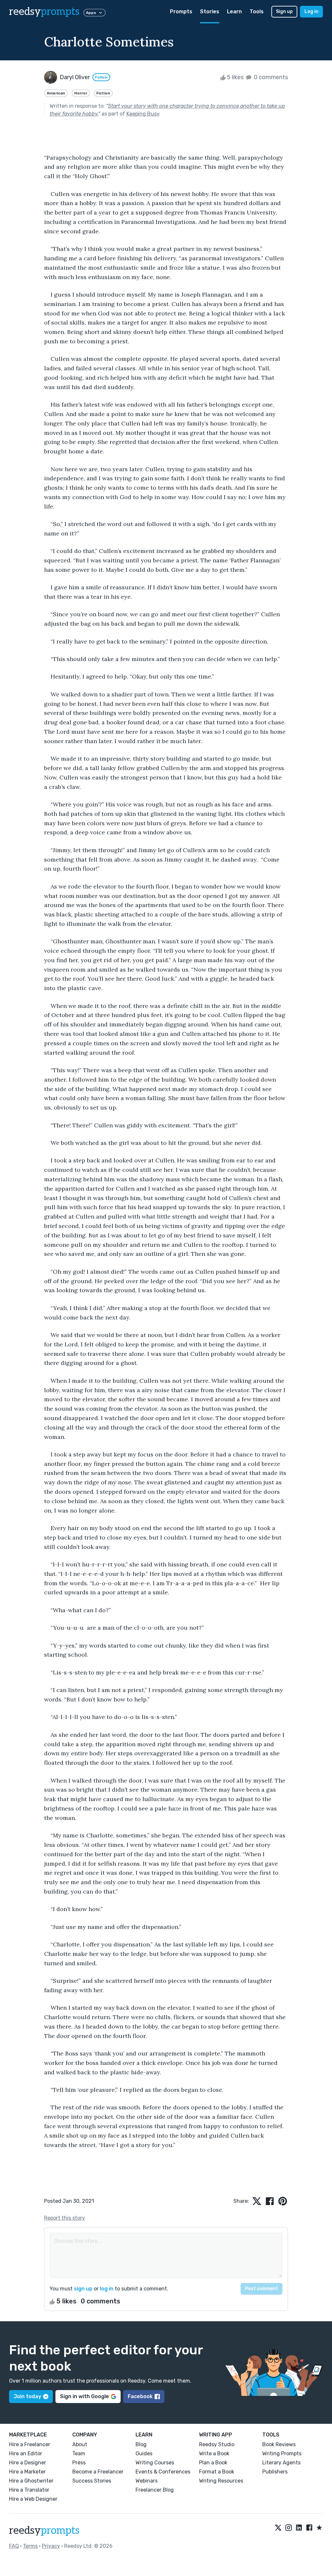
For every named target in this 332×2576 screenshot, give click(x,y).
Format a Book (217, 2472)
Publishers (275, 2472)
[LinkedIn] (299, 2528)
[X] (278, 2528)
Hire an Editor (26, 2453)
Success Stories (92, 2481)
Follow (101, 77)
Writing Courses (155, 2463)
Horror (81, 93)
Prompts (181, 12)
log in (107, 2289)
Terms (30, 2546)
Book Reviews (279, 2444)
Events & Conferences (163, 2472)
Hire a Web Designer (33, 2499)
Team (79, 2453)
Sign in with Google (84, 2396)
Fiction (103, 93)
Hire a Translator (29, 2490)
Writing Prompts (282, 2453)
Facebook (140, 2396)
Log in (311, 12)
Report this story (65, 2218)
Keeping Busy (143, 114)
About (80, 2444)
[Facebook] (309, 2528)
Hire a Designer (28, 2463)
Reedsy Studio (217, 2444)
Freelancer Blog (155, 2490)
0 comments (270, 77)
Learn (234, 12)
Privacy (51, 2546)
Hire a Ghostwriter (31, 2481)
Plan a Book (213, 2463)
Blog (141, 2444)
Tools (257, 12)
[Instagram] (289, 2528)
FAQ (14, 2546)
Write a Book (214, 2453)
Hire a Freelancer (30, 2444)
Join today (27, 2396)
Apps (91, 13)
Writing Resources (221, 2481)
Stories (210, 12)
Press (79, 2463)
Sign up (284, 12)
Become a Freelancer (98, 2472)
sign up (83, 2289)
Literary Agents (281, 2463)
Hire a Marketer (27, 2472)
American (56, 93)
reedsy (44, 12)
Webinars (147, 2481)
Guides (144, 2453)
